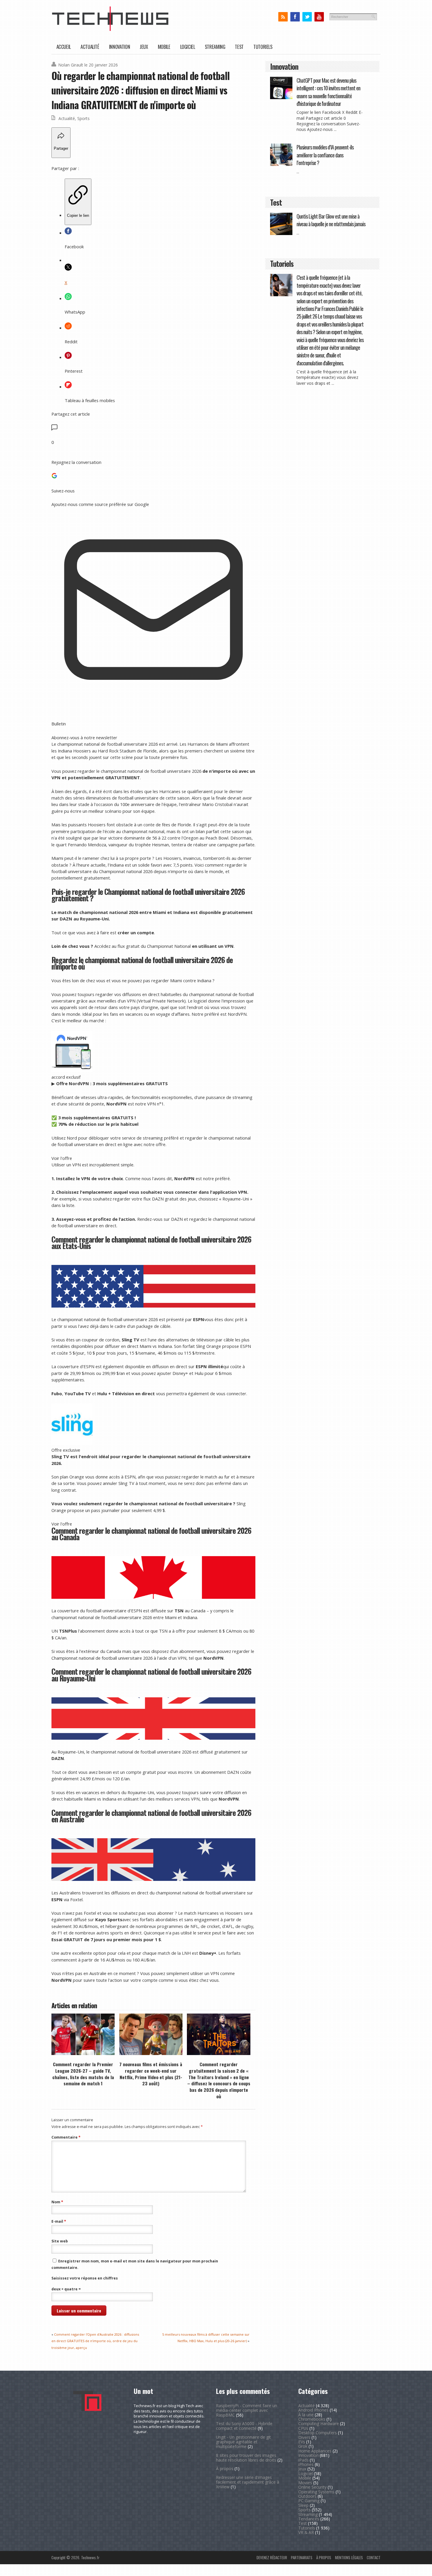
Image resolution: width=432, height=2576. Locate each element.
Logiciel (188, 47)
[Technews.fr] (110, 30)
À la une (306, 2415)
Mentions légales (349, 2557)
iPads (303, 2460)
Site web (60, 2241)
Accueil (64, 47)
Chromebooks (312, 2419)
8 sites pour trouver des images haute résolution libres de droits (246, 2458)
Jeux (144, 47)
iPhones (306, 2464)
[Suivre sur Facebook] (295, 17)
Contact (374, 2557)
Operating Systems (316, 2492)
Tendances (309, 2519)
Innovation (119, 47)
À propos (225, 2468)
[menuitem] (78, 202)
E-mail (59, 2221)
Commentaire (66, 2137)
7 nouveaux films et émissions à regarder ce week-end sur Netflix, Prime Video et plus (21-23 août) (151, 2074)
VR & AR (306, 2532)
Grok (303, 2446)
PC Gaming (309, 2501)
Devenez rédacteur (272, 2557)
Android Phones (313, 2410)
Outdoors (307, 2496)
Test (239, 47)
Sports (83, 118)
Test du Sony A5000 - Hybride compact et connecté (244, 2426)
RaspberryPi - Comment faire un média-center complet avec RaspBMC (247, 2410)
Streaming (215, 47)
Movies (305, 2483)
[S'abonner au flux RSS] (283, 17)
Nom (57, 2202)
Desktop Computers (318, 2433)
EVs (302, 2442)
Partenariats (302, 2557)
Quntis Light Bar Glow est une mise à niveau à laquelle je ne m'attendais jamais (331, 220)
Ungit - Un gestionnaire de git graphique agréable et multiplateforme (243, 2442)
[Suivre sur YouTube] (319, 17)
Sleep (303, 2505)
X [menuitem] (66, 282)
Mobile (164, 47)
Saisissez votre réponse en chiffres (85, 2278)
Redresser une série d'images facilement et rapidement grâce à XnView (248, 2482)
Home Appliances (315, 2451)
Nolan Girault (71, 65)
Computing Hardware (319, 2423)
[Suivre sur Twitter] (307, 17)
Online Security (312, 2487)
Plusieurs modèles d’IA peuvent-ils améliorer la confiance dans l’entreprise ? (325, 155)
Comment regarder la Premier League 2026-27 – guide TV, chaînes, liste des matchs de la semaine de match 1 (83, 2074)
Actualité (90, 47)
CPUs (303, 2428)
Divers (304, 2437)
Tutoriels (263, 47)
